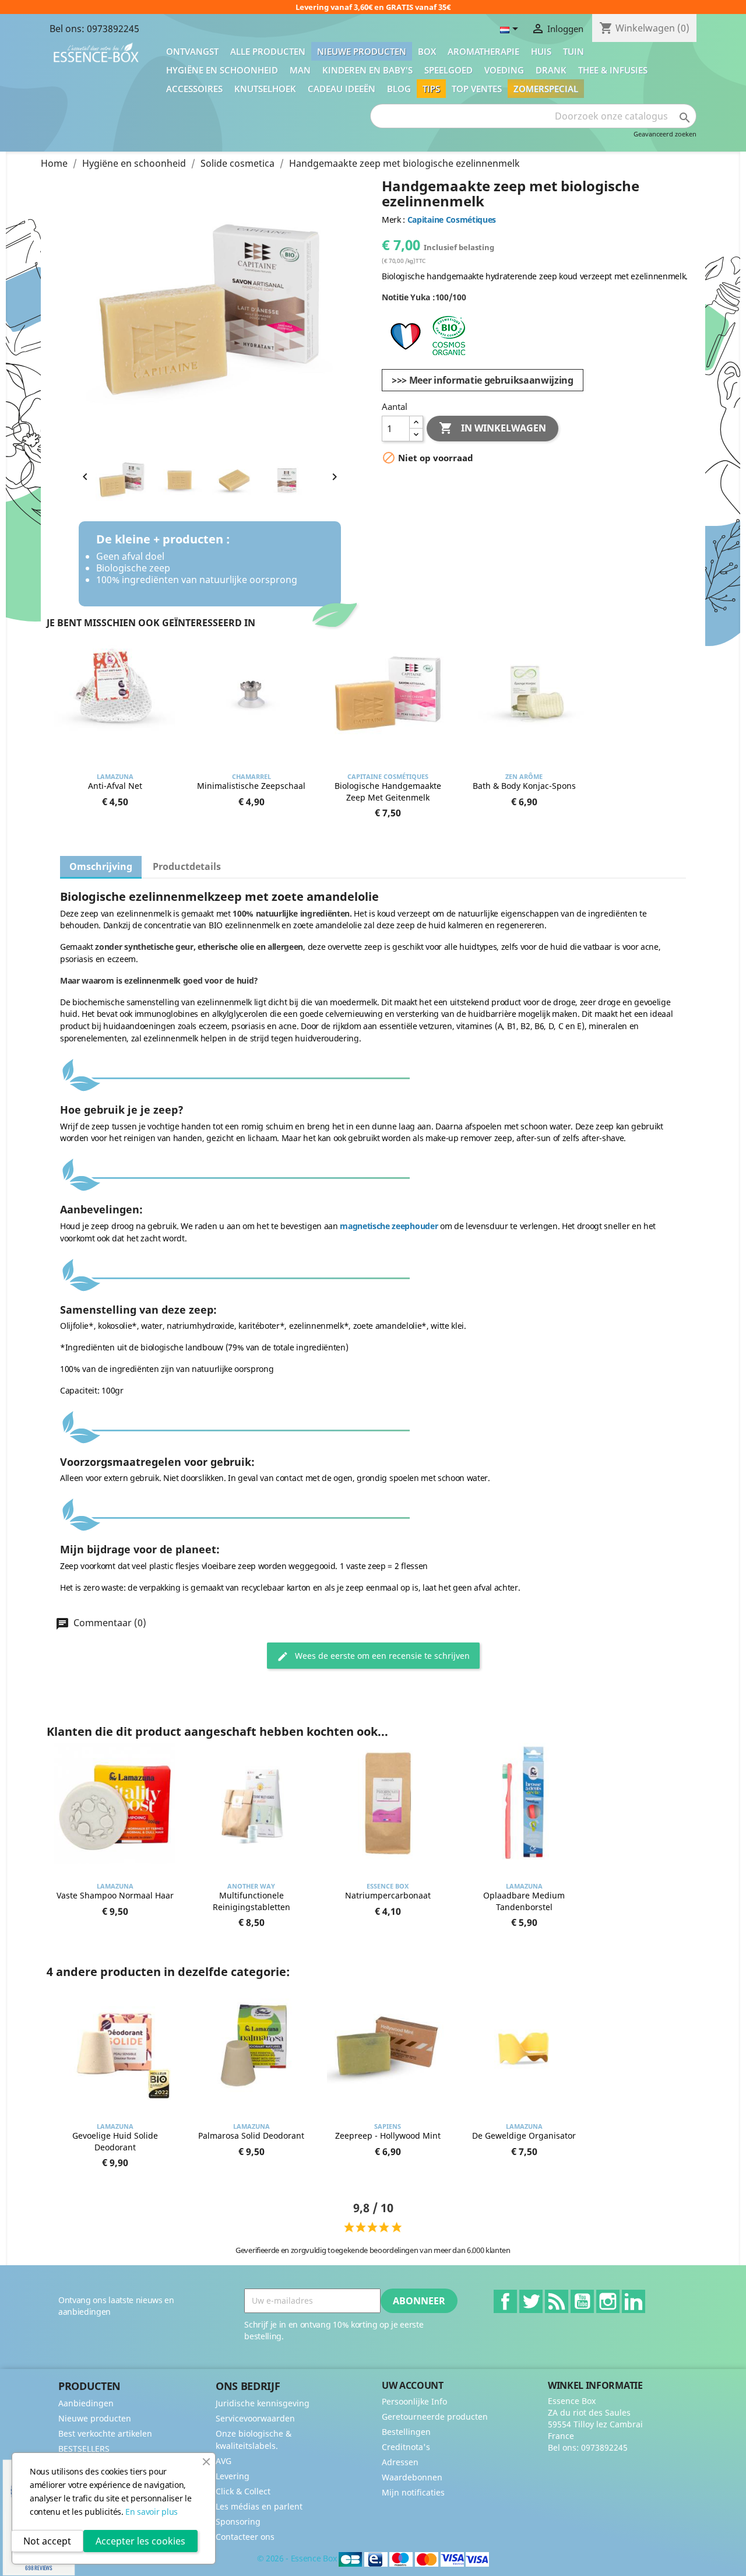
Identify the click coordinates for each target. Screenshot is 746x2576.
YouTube (582, 2301)
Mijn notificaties (413, 2492)
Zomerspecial (546, 89)
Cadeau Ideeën (342, 89)
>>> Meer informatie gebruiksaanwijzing (483, 380)
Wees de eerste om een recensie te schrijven (381, 1656)
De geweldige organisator (524, 2135)
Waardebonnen (412, 2477)
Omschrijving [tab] (101, 866)
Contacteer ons (245, 2537)
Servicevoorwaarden (255, 2418)
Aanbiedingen (86, 2403)
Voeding (504, 70)
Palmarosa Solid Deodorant (251, 2135)
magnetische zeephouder (389, 1226)
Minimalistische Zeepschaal (251, 786)
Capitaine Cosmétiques (452, 220)
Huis (541, 51)
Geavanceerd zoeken (665, 134)
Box (427, 51)
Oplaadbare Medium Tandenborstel (524, 1901)
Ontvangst (192, 51)
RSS (557, 2301)
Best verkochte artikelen (105, 2433)
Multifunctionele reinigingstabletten (251, 1901)
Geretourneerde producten (435, 2417)
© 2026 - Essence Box (298, 2558)
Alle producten (268, 51)
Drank (551, 70)
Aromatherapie (483, 51)
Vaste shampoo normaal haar (115, 1895)
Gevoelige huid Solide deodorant (115, 2141)
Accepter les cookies (140, 2541)
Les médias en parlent (259, 2506)
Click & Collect (243, 2491)
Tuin (573, 51)
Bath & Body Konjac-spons (524, 786)
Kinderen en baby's (367, 70)
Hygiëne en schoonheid (222, 70)
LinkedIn (634, 2301)
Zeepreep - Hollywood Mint (388, 2135)
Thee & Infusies (613, 70)
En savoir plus (152, 2512)
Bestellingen (406, 2432)
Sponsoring (238, 2521)
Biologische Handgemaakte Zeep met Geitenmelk (388, 792)
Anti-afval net (115, 786)
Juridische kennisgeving (263, 2403)
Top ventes (477, 89)
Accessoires (194, 89)
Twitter (531, 2301)
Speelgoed (448, 70)
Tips (431, 89)
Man (300, 70)
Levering (233, 2476)
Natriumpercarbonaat (388, 1895)
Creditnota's (406, 2447)
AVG (224, 2461)
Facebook (505, 2301)
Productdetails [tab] (187, 866)
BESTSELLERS (84, 2449)
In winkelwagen (492, 428)
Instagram (608, 2301)
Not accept (47, 2541)
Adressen (400, 2462)
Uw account (413, 2385)
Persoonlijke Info (414, 2401)
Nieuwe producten (362, 51)
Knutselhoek (265, 89)
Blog (399, 89)
